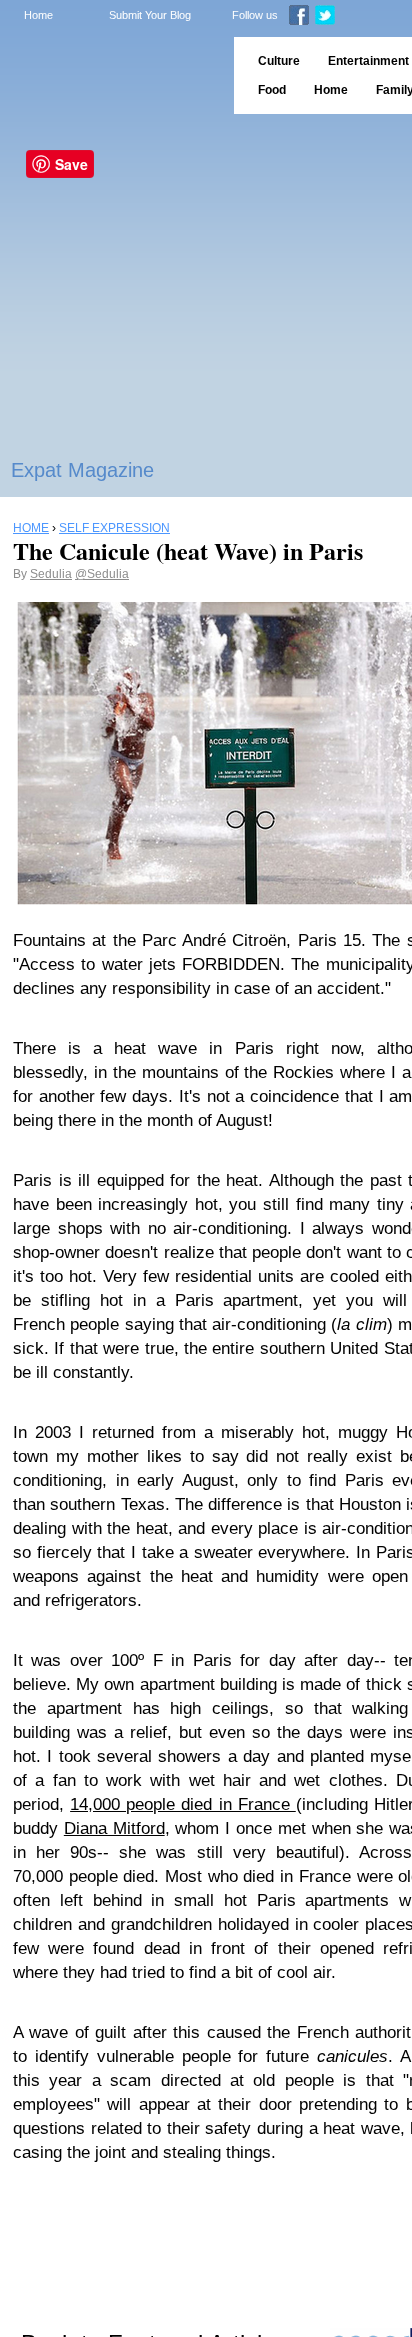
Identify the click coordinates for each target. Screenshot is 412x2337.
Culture (279, 61)
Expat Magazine (82, 470)
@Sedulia (102, 574)
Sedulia (51, 574)
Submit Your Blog (150, 15)
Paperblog (110, 75)
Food (272, 90)
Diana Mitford (114, 1828)
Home (38, 15)
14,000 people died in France (183, 1804)
